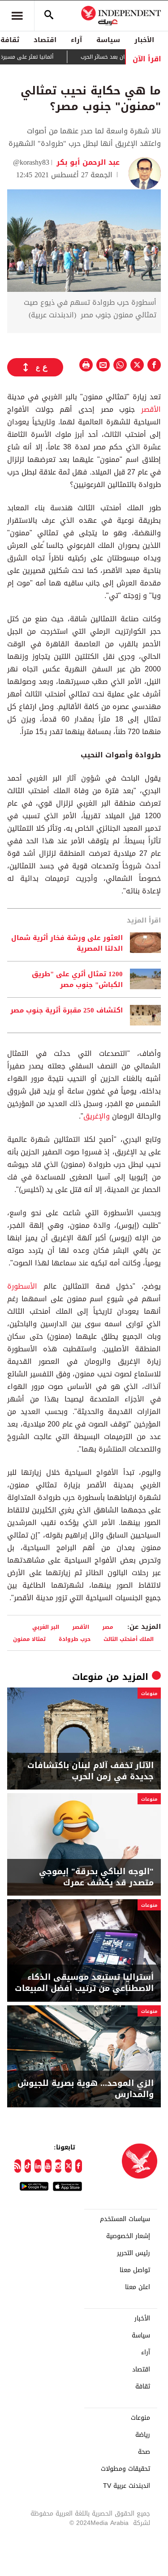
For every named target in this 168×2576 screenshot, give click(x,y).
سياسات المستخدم (125, 2219)
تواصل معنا (135, 2270)
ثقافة (143, 2387)
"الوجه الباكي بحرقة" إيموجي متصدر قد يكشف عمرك (96, 1877)
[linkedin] (38, 2166)
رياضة (143, 2435)
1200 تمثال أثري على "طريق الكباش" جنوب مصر (77, 979)
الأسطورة (22, 1286)
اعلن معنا (138, 2287)
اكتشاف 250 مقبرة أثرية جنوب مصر (67, 1011)
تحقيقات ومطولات (125, 2469)
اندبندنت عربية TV (127, 2486)
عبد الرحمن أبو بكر (87, 162)
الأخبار (144, 40)
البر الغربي (46, 1627)
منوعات (88, 1677)
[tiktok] (28, 2166)
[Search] (49, 16)
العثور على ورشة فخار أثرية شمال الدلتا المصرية (67, 943)
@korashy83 (31, 162)
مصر (108, 1627)
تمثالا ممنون (29, 1639)
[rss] (18, 2166)
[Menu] (17, 16)
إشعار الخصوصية (128, 2236)
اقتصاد (45, 40)
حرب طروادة (75, 1639)
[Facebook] (79, 2166)
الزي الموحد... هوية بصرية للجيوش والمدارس (86, 2089)
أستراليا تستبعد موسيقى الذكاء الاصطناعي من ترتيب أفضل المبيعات (84, 1983)
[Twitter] (68, 2166)
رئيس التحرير (134, 2253)
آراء (76, 40)
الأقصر (148, 409)
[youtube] (48, 2166)
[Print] (86, 365)
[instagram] (58, 2166)
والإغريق (97, 1116)
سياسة (108, 40)
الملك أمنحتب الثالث (129, 1639)
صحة (144, 2452)
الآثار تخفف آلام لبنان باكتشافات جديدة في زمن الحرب (90, 1771)
